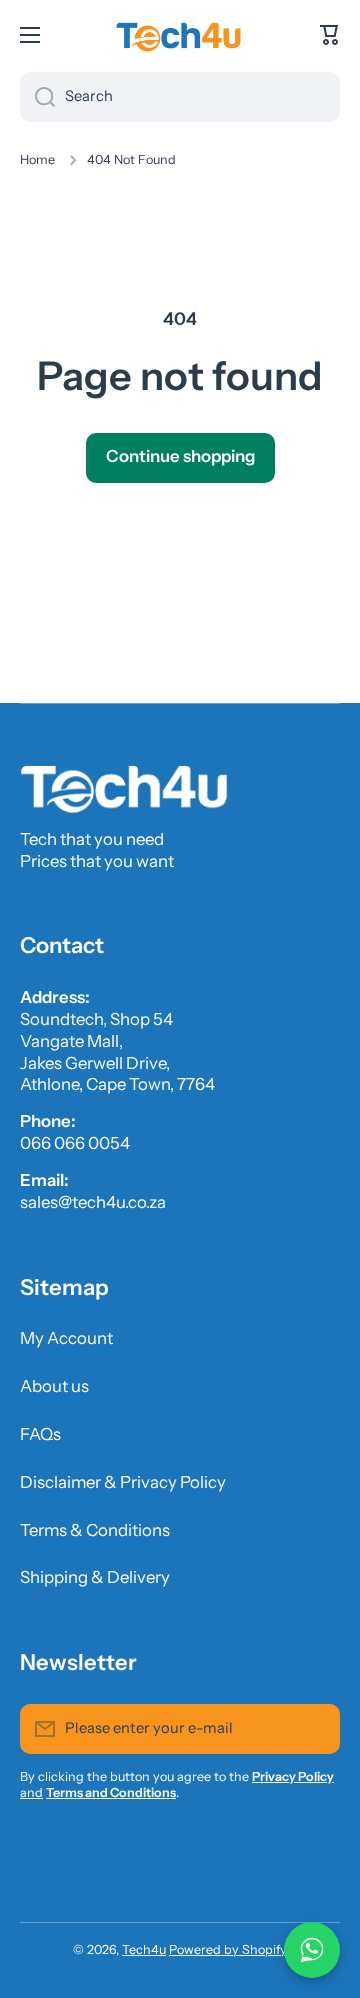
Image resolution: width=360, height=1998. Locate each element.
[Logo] (180, 35)
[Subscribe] (315, 1729)
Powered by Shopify (228, 1949)
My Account (66, 1338)
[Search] (37, 97)
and (31, 1792)
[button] (330, 35)
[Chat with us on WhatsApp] (312, 1950)
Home (37, 159)
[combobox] (180, 97)
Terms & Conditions (95, 1530)
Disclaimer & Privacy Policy (123, 1482)
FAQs (40, 1434)
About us (54, 1386)
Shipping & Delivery (95, 1577)
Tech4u (144, 1949)
